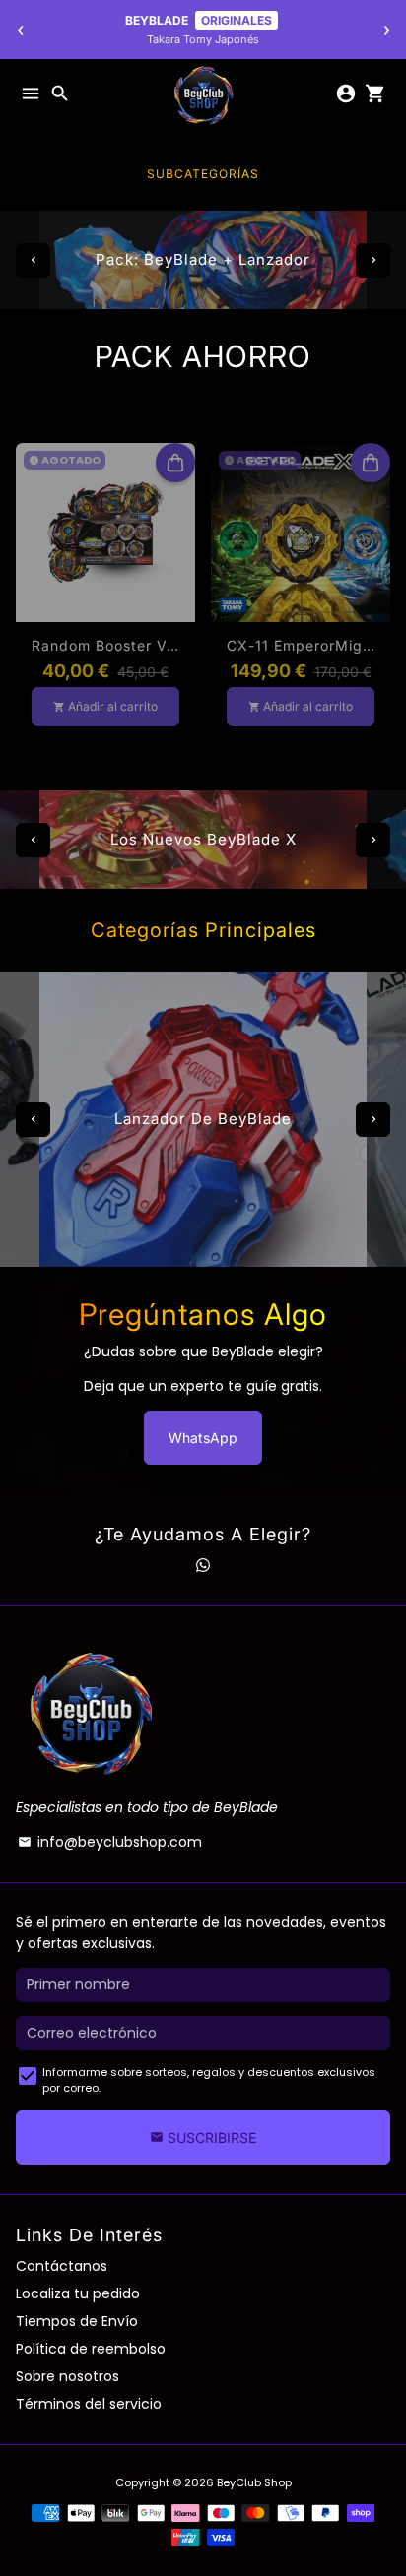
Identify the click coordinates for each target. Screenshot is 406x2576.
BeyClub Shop (254, 2482)
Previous (33, 260)
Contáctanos (62, 2266)
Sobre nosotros (68, 2376)
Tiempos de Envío (77, 2321)
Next (373, 260)
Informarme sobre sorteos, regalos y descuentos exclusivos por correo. (209, 2080)
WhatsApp (203, 1438)
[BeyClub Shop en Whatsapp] (203, 1565)
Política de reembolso (91, 2349)
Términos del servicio (89, 2404)
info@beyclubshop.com (110, 1842)
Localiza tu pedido (78, 2293)
